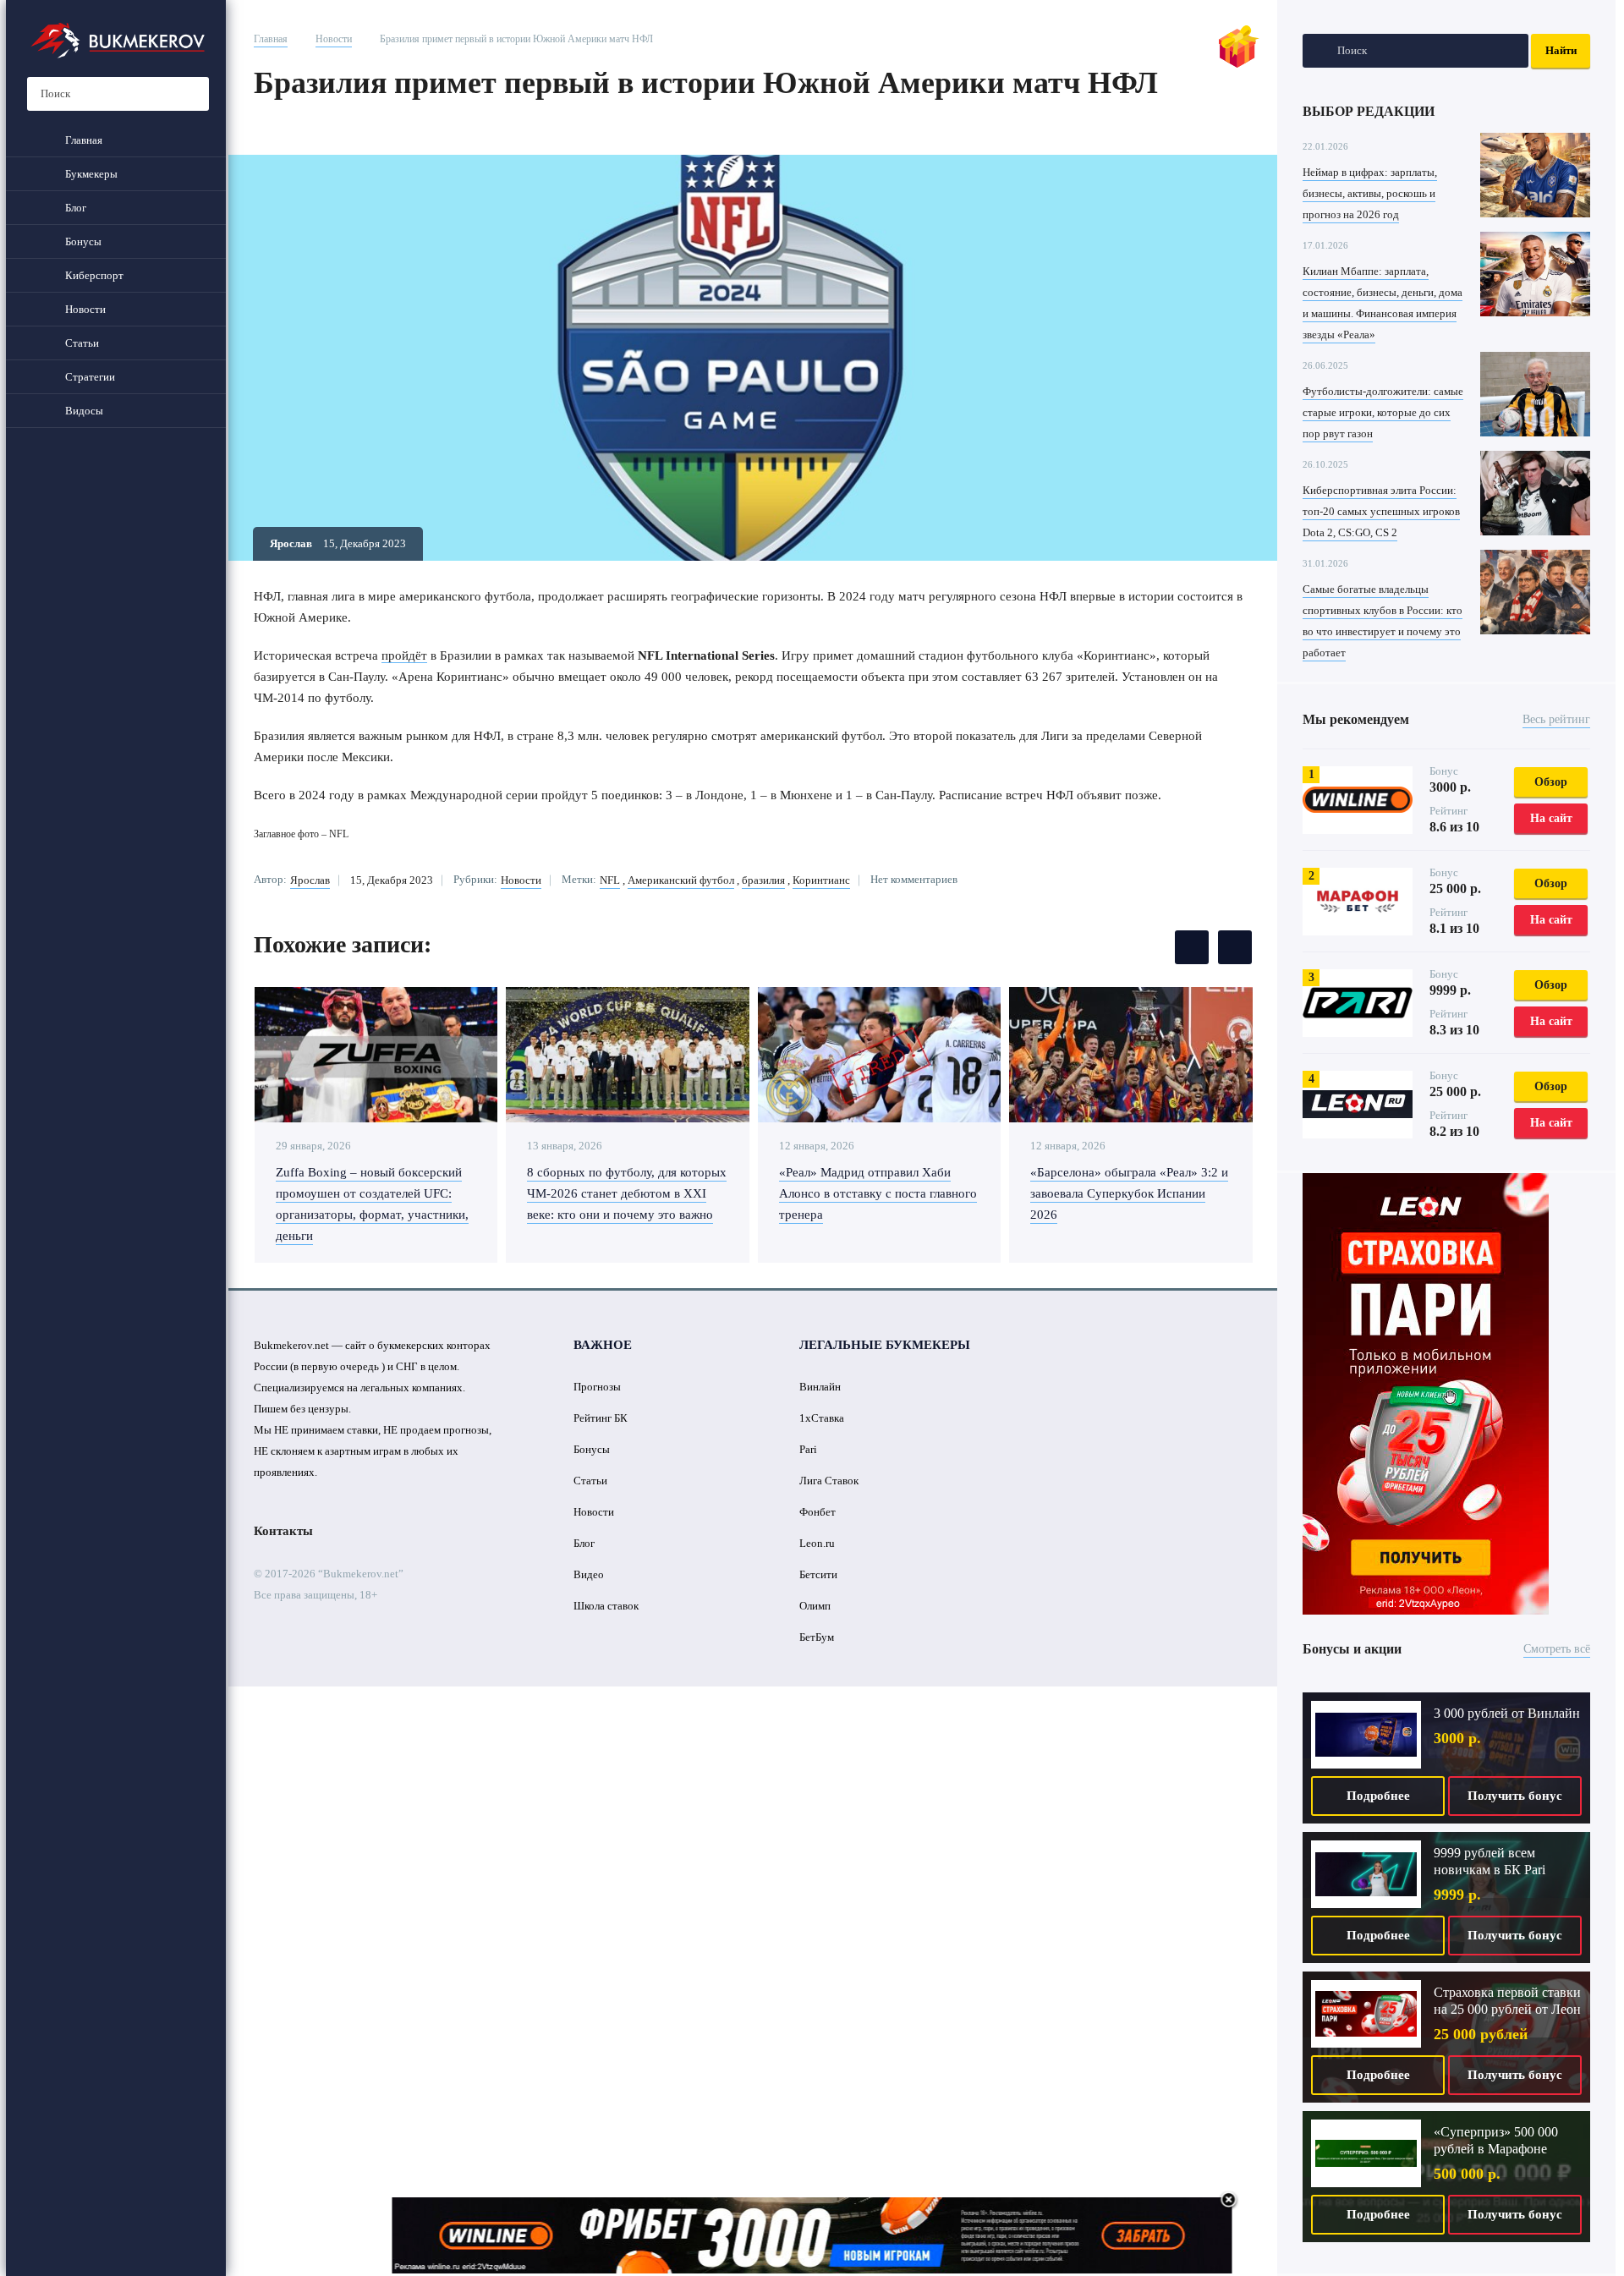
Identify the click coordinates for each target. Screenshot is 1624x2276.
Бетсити (818, 1574)
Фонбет (817, 1512)
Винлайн (820, 1387)
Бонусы (592, 1449)
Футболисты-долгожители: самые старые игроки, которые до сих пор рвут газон (1383, 412)
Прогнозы (597, 1387)
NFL (610, 880)
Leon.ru (817, 1543)
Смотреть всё (1557, 1649)
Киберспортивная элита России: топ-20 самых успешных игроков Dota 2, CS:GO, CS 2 (1381, 511)
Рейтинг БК (601, 1418)
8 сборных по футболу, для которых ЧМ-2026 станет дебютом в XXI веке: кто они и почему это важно (627, 1193)
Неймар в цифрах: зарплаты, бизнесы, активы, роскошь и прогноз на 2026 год (1370, 193)
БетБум (817, 1637)
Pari (808, 1449)
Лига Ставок (829, 1481)
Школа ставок (606, 1606)
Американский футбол (681, 880)
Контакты (283, 1531)
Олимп (815, 1606)
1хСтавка (822, 1418)
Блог (584, 1543)
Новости (334, 39)
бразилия (763, 880)
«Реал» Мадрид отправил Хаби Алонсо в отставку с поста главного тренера (878, 1193)
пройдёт (404, 655)
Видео (589, 1574)
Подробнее (1378, 1796)
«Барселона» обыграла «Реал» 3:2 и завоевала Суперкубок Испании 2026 (1129, 1193)
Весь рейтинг (1556, 719)
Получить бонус (1515, 1796)
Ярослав (310, 880)
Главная (271, 39)
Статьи (590, 1481)
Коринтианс (821, 880)
